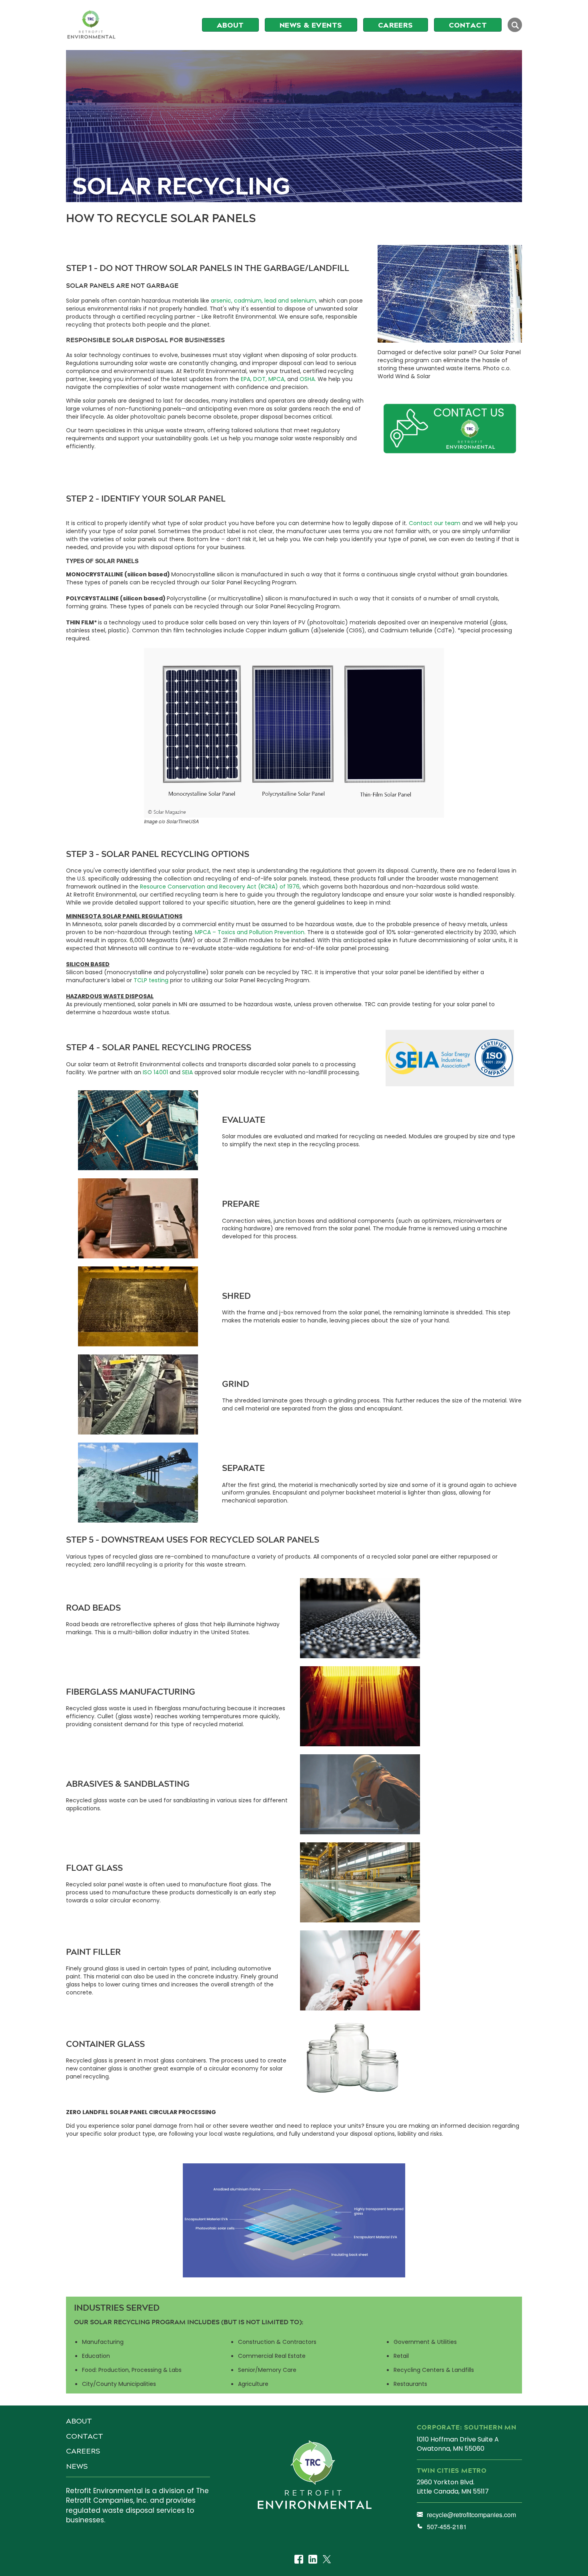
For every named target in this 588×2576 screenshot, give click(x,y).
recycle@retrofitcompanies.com (471, 2515)
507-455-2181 (447, 2527)
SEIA (187, 1072)
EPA (246, 379)
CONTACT (85, 2436)
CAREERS (83, 2451)
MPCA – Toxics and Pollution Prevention (250, 932)
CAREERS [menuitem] (396, 25)
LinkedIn (313, 2560)
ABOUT (79, 2421)
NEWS (77, 2466)
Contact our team (435, 523)
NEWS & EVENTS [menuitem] (311, 25)
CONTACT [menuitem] (468, 25)
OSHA (307, 379)
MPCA (276, 379)
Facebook (299, 2560)
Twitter (327, 2560)
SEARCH (515, 25)
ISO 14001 (155, 1072)
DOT (259, 379)
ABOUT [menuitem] (230, 25)
